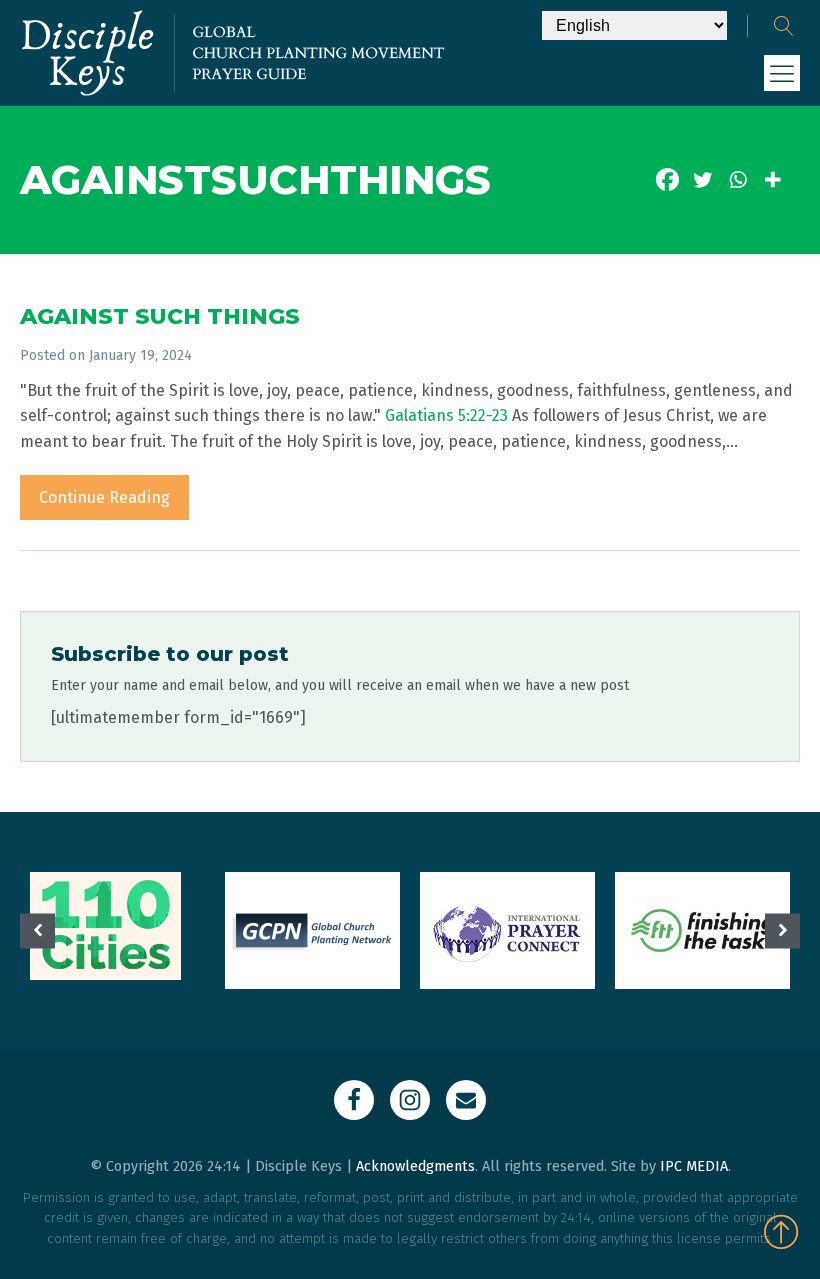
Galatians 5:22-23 (446, 415)
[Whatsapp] (737, 179)
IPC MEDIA (694, 1166)
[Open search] (784, 26)
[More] (772, 179)
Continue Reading (104, 497)
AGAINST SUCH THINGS (160, 316)
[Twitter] (702, 179)
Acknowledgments (415, 1166)
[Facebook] (667, 179)
